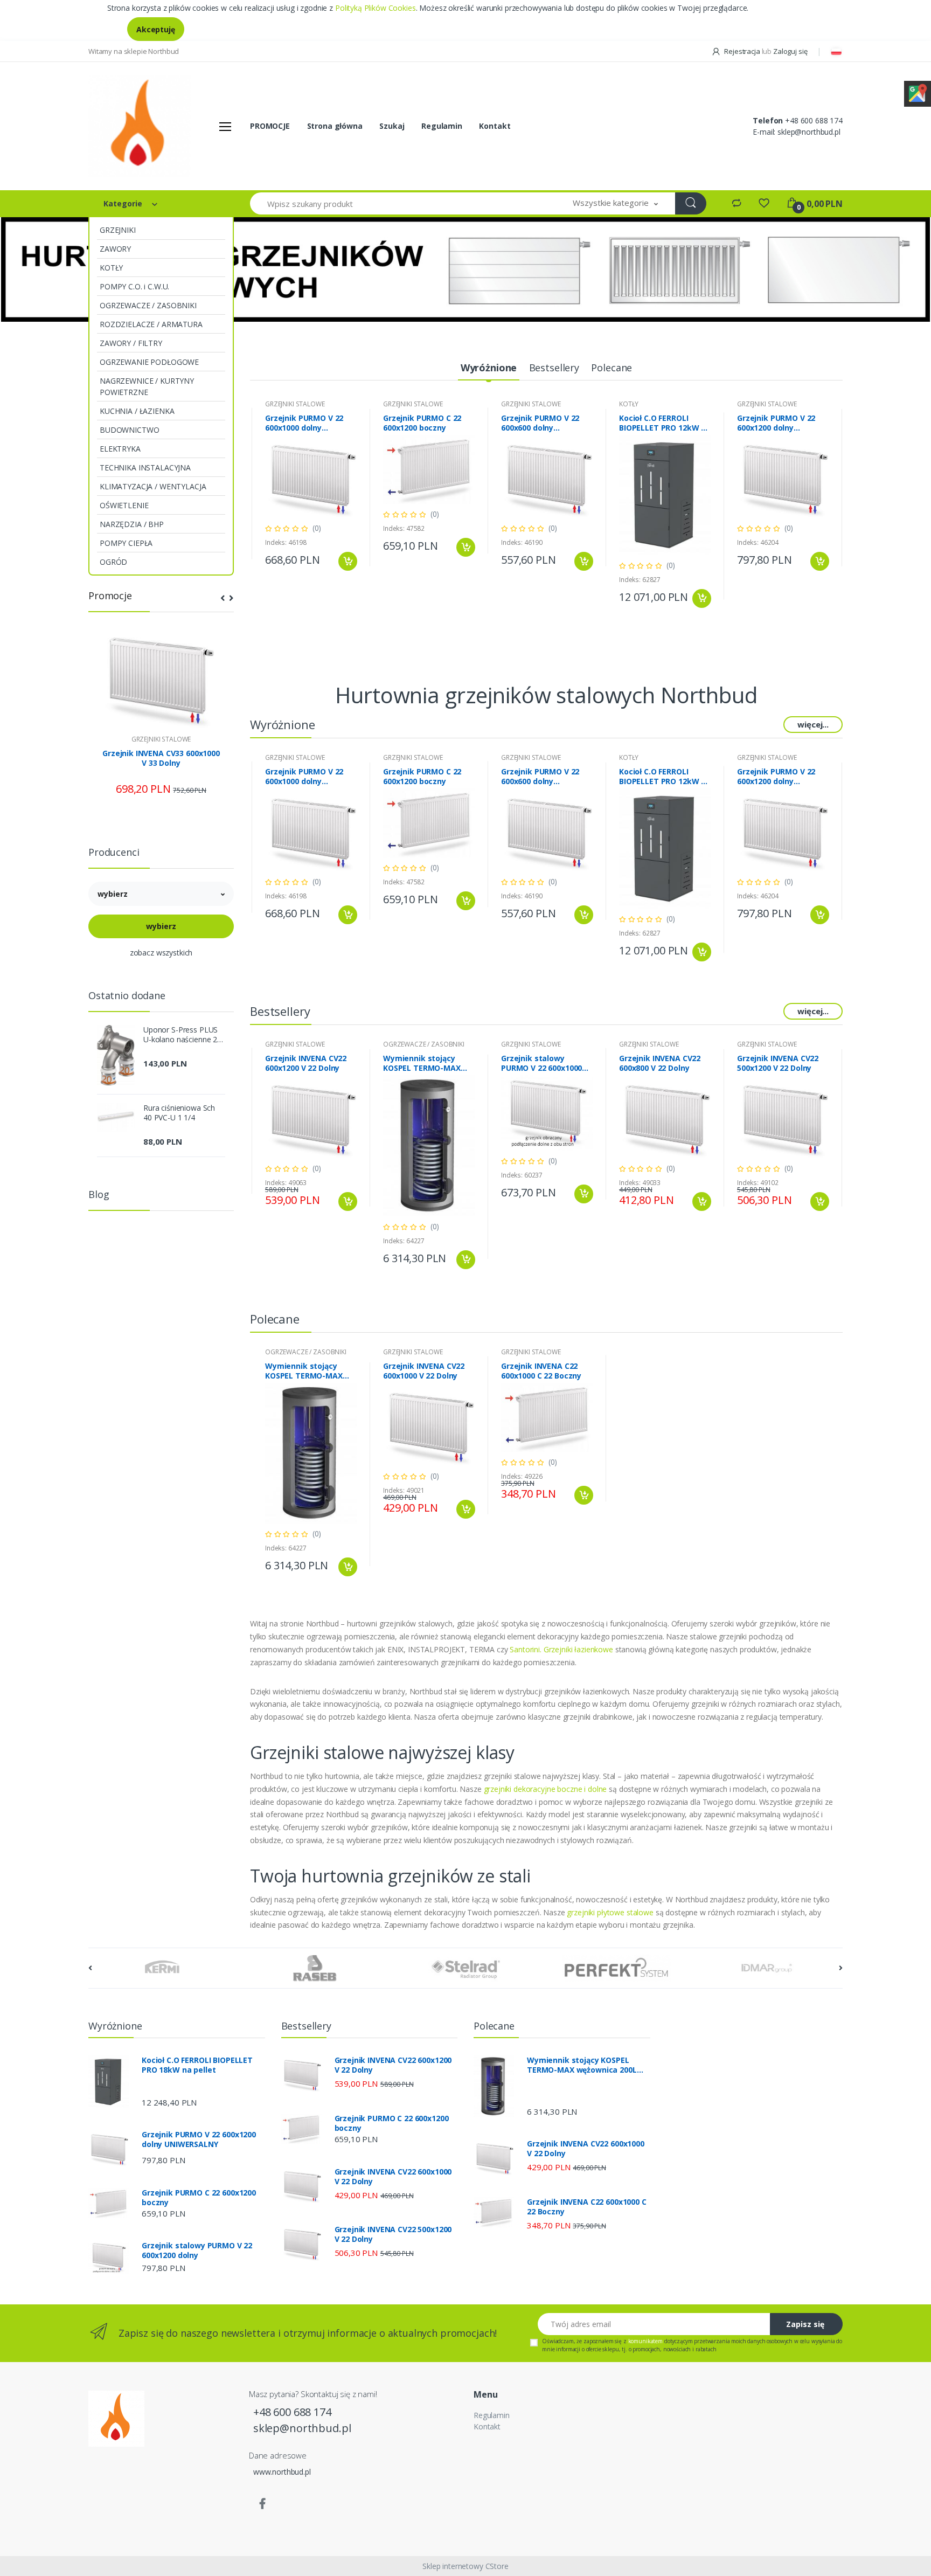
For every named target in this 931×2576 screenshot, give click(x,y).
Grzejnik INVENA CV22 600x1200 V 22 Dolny (306, 1063)
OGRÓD (113, 562)
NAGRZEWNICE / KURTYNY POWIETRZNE (147, 386)
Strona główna (335, 126)
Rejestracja (742, 51)
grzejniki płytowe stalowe (610, 1912)
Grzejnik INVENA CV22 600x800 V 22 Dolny (660, 1063)
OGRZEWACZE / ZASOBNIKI (148, 305)
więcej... (813, 724)
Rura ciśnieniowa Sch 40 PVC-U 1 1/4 (179, 1113)
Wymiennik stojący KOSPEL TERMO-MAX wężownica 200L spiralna (422, 1063)
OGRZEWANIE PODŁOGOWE (149, 362)
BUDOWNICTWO (129, 430)
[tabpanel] (465, 269)
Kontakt (495, 126)
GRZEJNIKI (118, 230)
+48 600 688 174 (814, 120)
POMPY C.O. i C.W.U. (134, 286)
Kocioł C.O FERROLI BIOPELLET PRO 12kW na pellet (665, 423)
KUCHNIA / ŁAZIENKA (137, 411)
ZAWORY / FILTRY (131, 343)
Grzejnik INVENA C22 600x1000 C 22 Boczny (541, 1371)
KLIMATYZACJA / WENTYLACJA (153, 486)
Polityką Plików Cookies (376, 8)
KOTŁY (111, 268)
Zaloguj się (790, 51)
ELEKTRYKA (120, 449)
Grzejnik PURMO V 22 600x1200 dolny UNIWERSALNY (776, 423)
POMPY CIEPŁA (126, 543)
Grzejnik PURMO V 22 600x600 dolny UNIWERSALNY (540, 423)
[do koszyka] (348, 561)
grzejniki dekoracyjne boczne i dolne (546, 1789)
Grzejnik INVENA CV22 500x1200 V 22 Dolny (778, 1063)
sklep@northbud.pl (809, 132)
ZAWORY (115, 249)
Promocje (110, 595)
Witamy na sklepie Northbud (134, 51)
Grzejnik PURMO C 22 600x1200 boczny (422, 423)
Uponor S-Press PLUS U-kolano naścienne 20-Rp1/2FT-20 (184, 1035)
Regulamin (442, 126)
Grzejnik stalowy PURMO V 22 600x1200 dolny (197, 2250)
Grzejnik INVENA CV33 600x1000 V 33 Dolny (161, 758)
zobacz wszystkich (161, 953)
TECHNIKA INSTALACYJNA (145, 468)
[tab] (489, 368)
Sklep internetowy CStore (465, 2566)
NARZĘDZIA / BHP (132, 524)
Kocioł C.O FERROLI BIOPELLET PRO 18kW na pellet (197, 2065)
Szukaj (392, 126)
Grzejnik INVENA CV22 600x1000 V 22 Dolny (424, 1371)
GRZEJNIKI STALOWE (161, 739)
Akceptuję (156, 29)
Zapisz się (805, 2324)
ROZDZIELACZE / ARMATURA (151, 324)
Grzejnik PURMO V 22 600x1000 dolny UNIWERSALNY (304, 423)
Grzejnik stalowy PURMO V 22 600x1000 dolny (541, 1063)
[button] (615, 203)
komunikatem (645, 2341)
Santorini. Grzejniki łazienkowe (561, 1649)
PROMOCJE (270, 126)
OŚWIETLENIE (124, 505)
